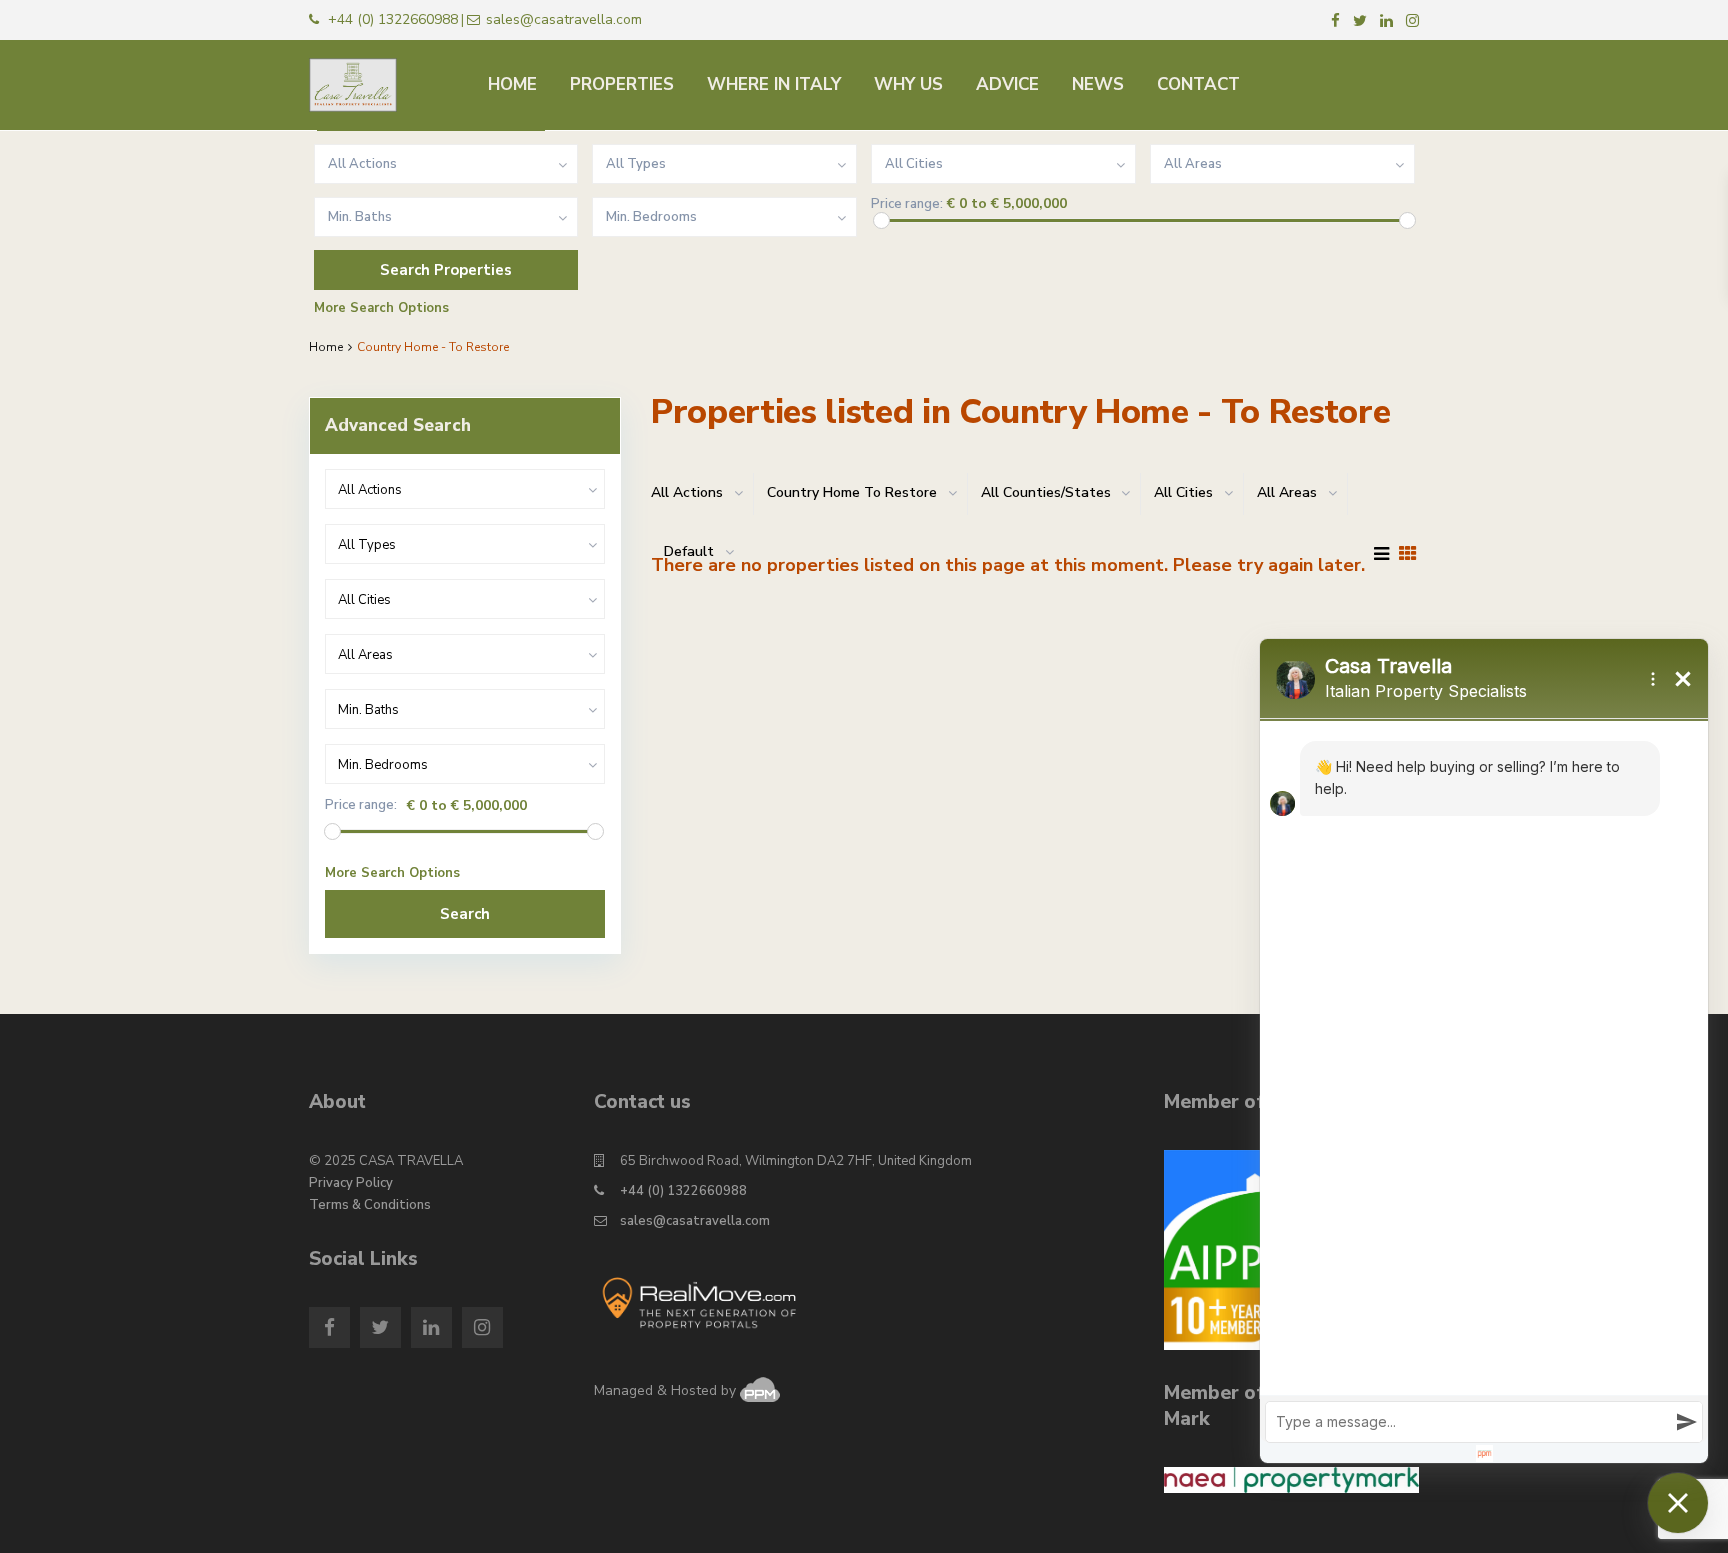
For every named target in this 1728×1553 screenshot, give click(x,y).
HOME (512, 84)
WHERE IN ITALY (774, 84)
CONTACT (1198, 84)
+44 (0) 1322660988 (683, 1191)
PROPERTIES (622, 84)
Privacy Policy (351, 1183)
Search (465, 914)
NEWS (1098, 84)
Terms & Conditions (370, 1205)
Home (326, 347)
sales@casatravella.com (695, 1221)
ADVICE (1007, 84)
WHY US (908, 84)
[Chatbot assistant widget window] (1484, 1051)
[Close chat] (1678, 1503)
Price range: (907, 204)
